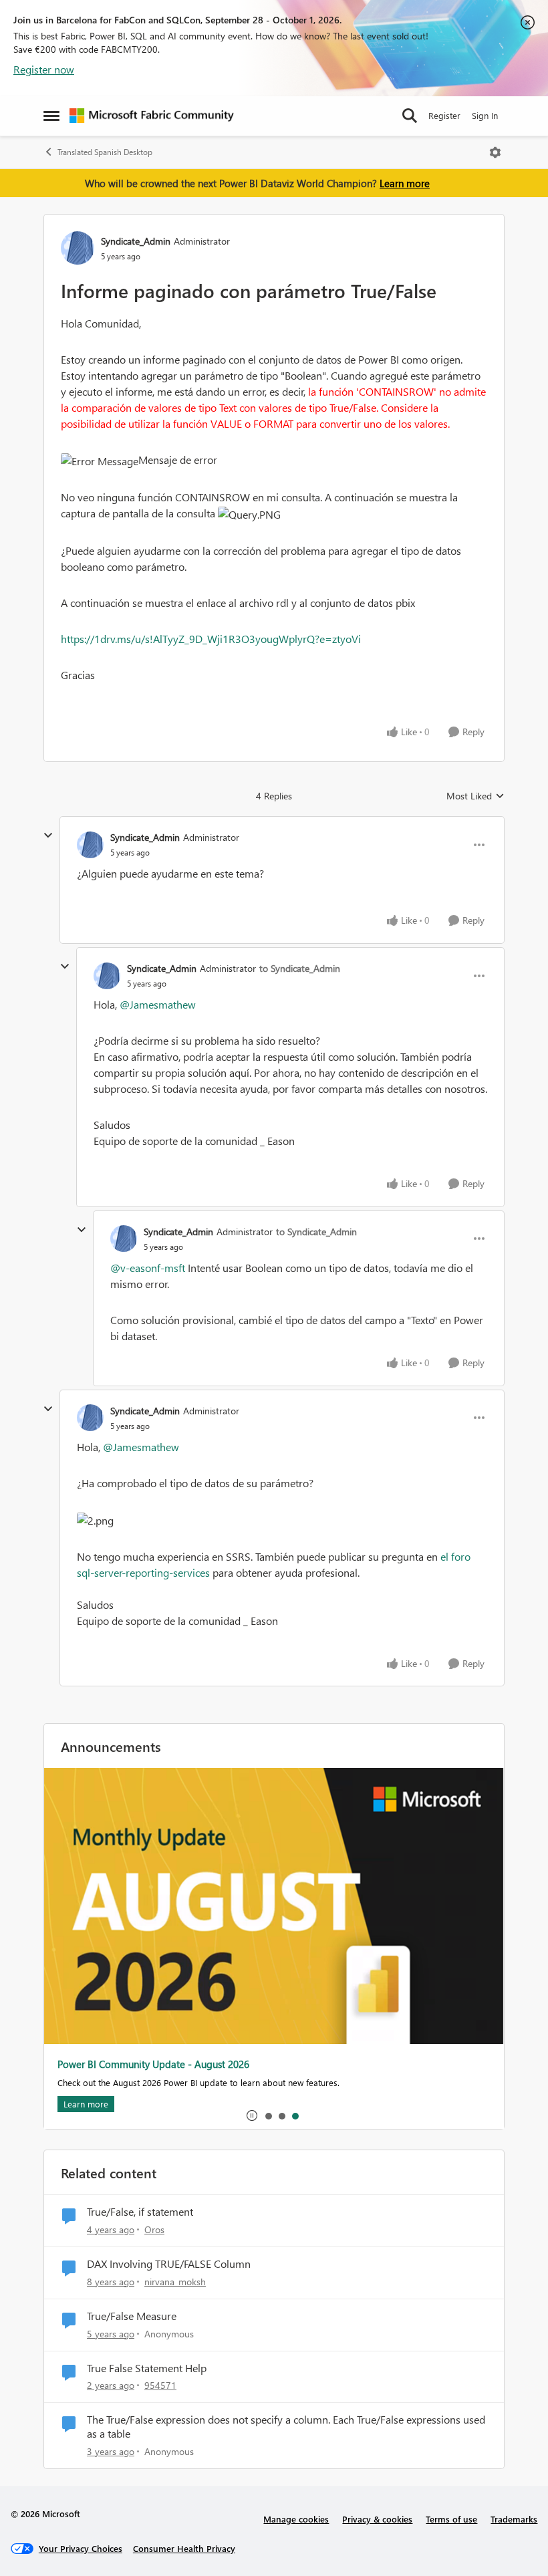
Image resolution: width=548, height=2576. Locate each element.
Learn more (405, 183)
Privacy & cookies (377, 2519)
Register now (44, 69)
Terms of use (451, 2519)
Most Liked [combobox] (475, 796)
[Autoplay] (252, 2115)
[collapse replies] (48, 835)
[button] (100, 461)
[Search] (410, 116)
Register (444, 115)
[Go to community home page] (152, 116)
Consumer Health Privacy (184, 2548)
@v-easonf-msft (148, 1268)
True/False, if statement (140, 2212)
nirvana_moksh (175, 2282)
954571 (160, 2385)
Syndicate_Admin (136, 241)
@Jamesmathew (158, 1004)
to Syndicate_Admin (300, 968)
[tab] (268, 2115)
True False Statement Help (147, 2368)
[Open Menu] (495, 152)
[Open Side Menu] (51, 116)
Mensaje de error (178, 460)
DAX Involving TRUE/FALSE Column (169, 2264)
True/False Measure (132, 2316)
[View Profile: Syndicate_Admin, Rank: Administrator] (78, 248)
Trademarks (514, 2519)
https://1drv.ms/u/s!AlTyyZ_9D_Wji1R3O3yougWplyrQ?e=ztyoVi (211, 639)
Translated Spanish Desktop (105, 152)
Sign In (485, 115)
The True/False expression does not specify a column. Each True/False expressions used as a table (286, 2427)
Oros (154, 2229)
